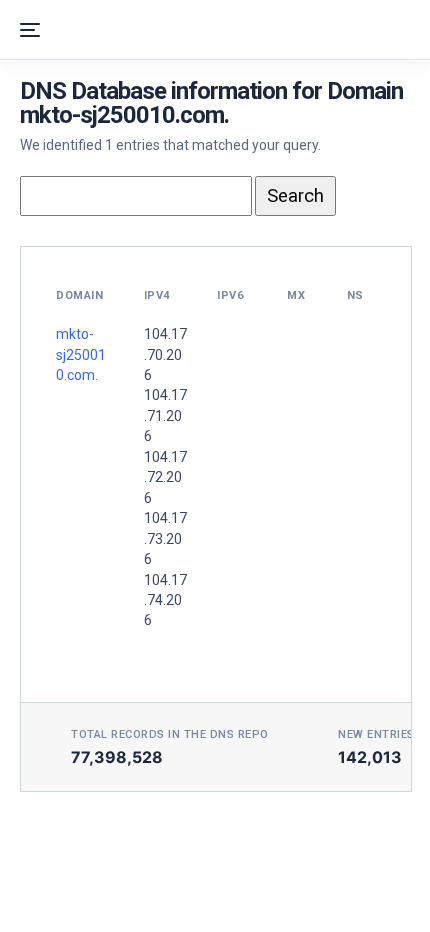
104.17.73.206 (165, 538)
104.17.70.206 (165, 354)
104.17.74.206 (165, 600)
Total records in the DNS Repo (170, 734)
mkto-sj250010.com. (81, 354)
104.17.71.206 (165, 415)
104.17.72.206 (165, 477)
